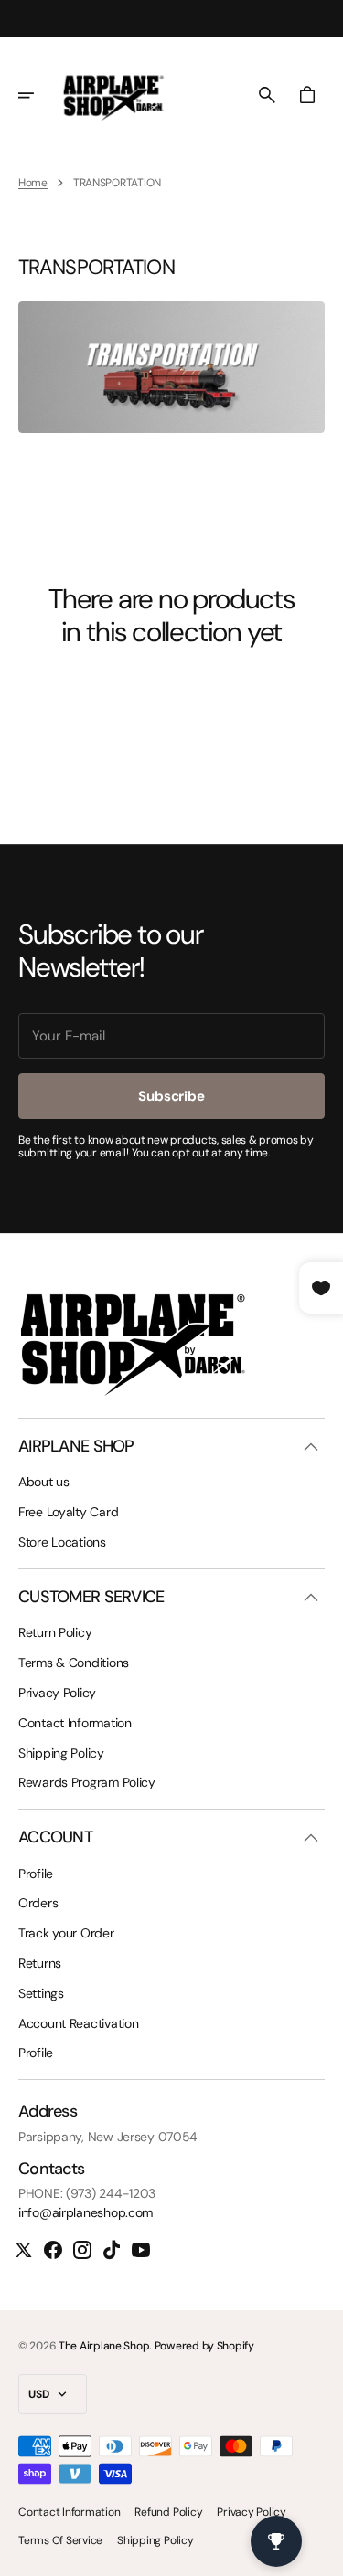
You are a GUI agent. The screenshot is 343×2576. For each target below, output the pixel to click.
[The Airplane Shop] (113, 95)
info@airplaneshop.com (86, 2213)
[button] (38, 95)
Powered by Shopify (204, 2346)
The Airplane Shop (104, 2346)
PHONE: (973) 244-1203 (87, 2194)
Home (33, 183)
